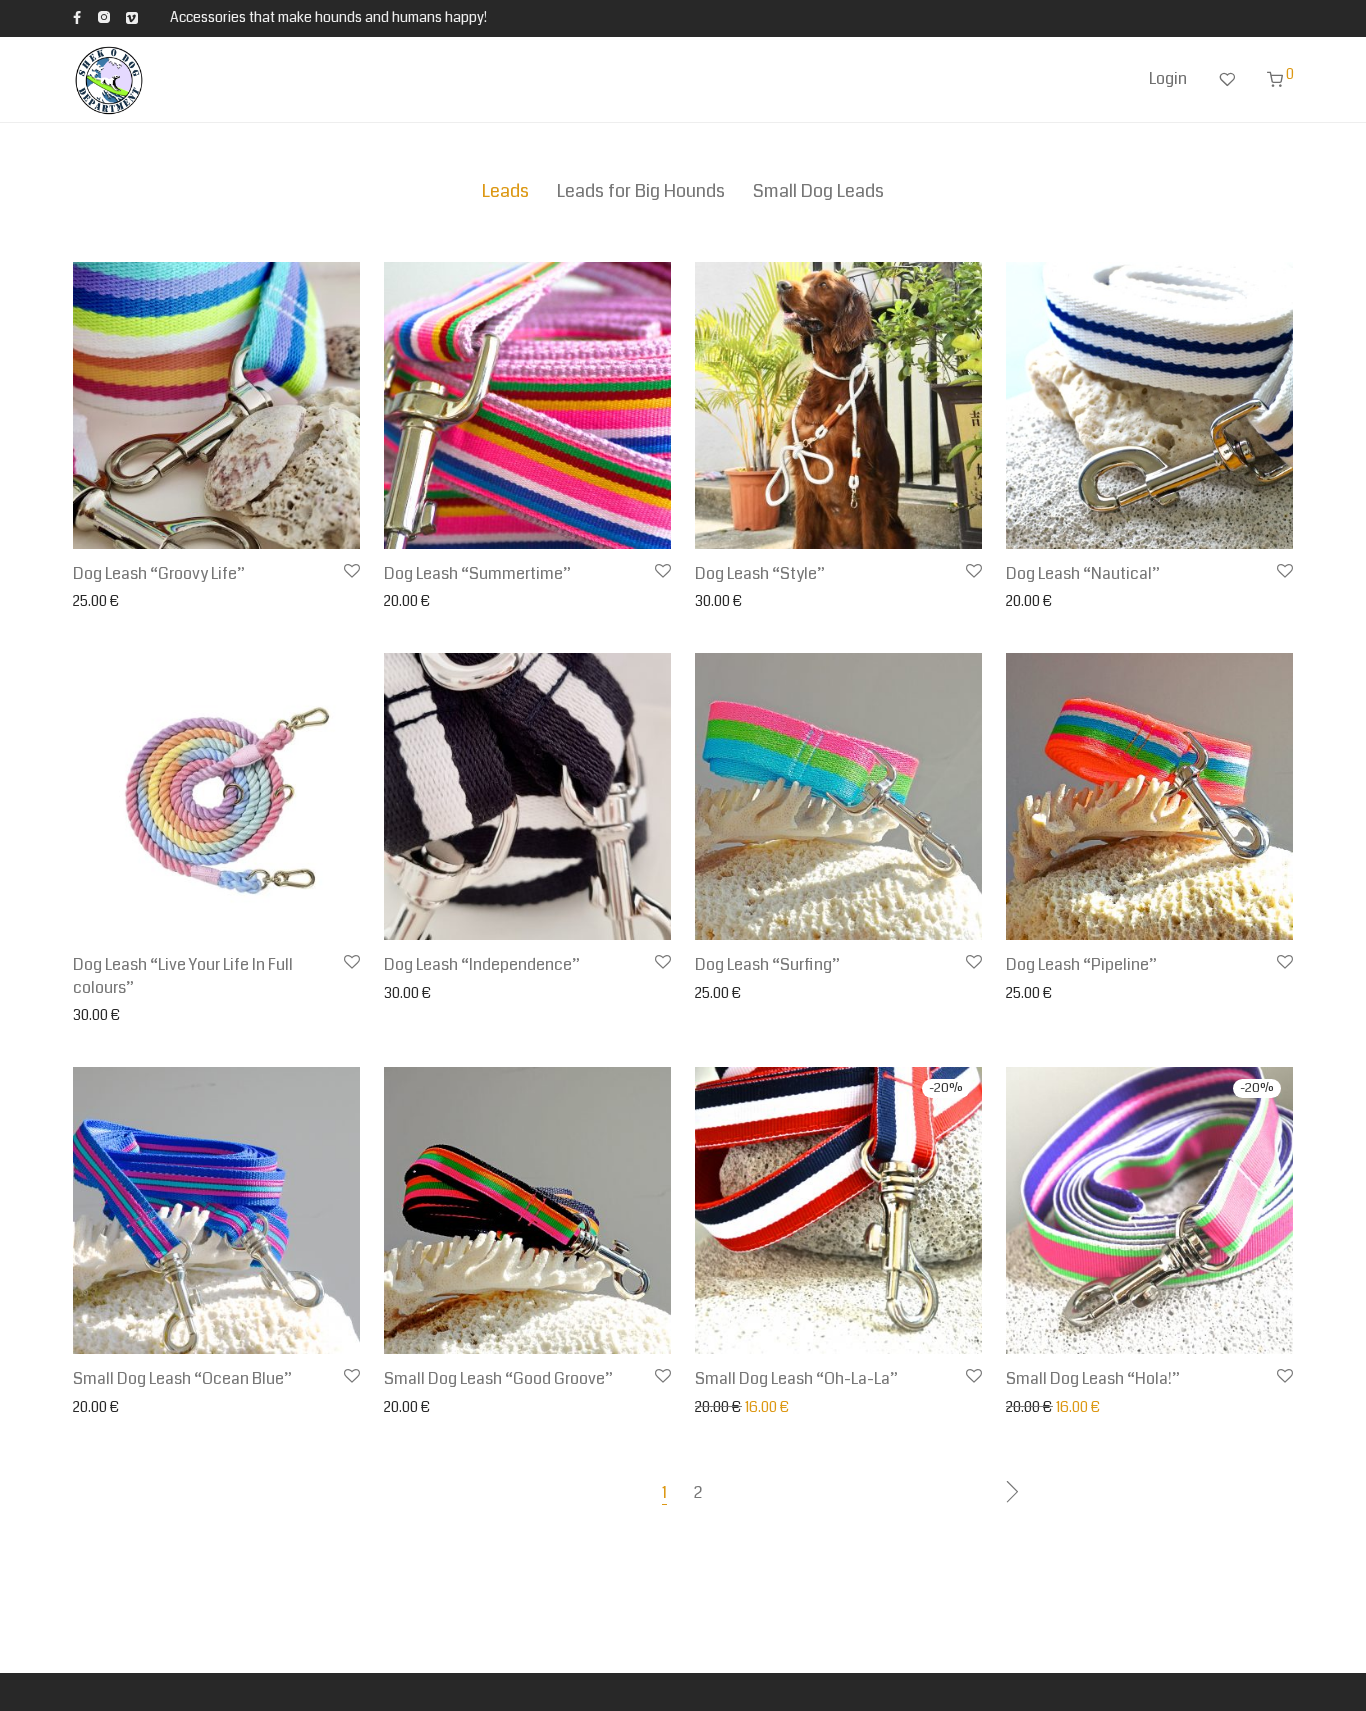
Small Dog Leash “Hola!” (1093, 1378)
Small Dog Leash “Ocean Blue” (182, 1378)
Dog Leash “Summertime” (477, 573)
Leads (505, 191)
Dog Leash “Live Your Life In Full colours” (183, 975)
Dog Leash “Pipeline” (1081, 964)
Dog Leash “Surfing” (767, 964)
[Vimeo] (133, 17)
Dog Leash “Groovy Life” (159, 573)
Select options (112, 601)
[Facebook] (77, 17)
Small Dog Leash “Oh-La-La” (796, 1378)
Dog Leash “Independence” (482, 964)
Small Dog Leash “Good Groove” (498, 1378)
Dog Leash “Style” (760, 573)
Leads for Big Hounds (641, 191)
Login (1168, 78)
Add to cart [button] (412, 601)
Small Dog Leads (818, 191)
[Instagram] (103, 17)
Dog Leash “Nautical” (1083, 573)
